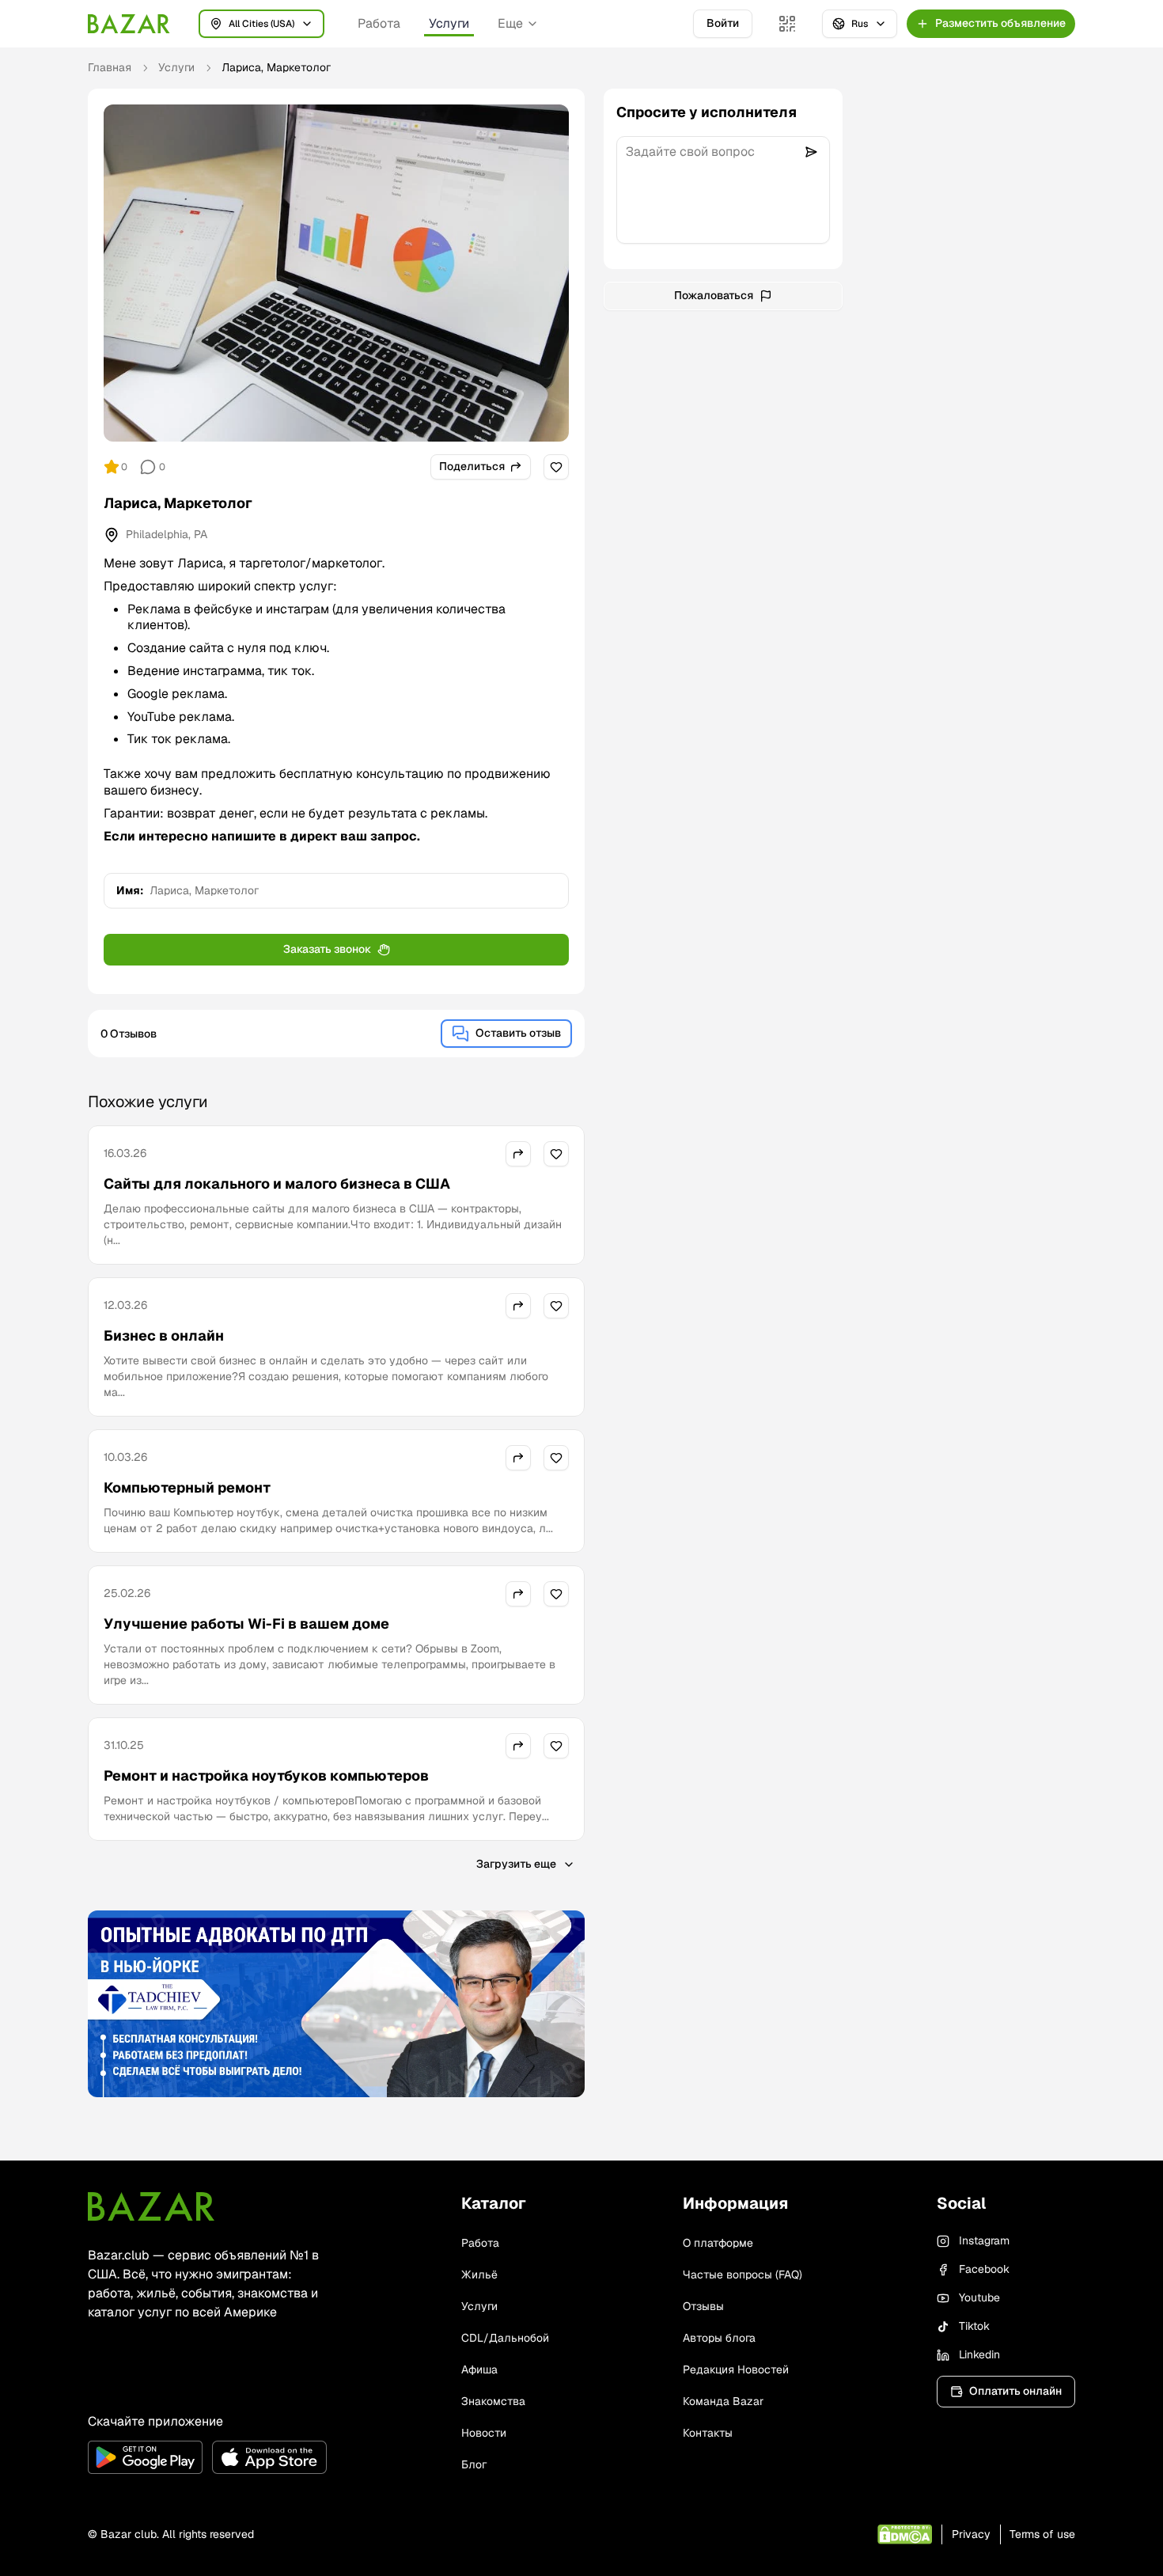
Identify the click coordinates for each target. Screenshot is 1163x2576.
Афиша (479, 2369)
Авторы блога (719, 2338)
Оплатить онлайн (1015, 2391)
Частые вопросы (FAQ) (743, 2274)
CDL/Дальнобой (505, 2338)
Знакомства (493, 2401)
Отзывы (703, 2306)
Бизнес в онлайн (164, 1335)
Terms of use (1042, 2534)
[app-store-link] (269, 2457)
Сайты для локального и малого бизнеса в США (277, 1184)
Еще (510, 23)
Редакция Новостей (736, 2369)
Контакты (708, 2433)
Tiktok (974, 2326)
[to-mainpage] (151, 2206)
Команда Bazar (723, 2401)
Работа (379, 23)
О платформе (718, 2243)
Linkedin (979, 2354)
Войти (723, 23)
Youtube (979, 2297)
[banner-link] (336, 2004)
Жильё (479, 2274)
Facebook (984, 2269)
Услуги (449, 23)
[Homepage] (129, 24)
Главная (110, 67)
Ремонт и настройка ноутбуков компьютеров (266, 1776)
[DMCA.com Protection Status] (905, 2534)
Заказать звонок (327, 949)
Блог (474, 2464)
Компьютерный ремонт (187, 1487)
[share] (518, 1154)
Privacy (971, 2534)
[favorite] (556, 467)
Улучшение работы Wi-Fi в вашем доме (246, 1624)
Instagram (984, 2240)
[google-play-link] (145, 2457)
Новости (484, 2433)
